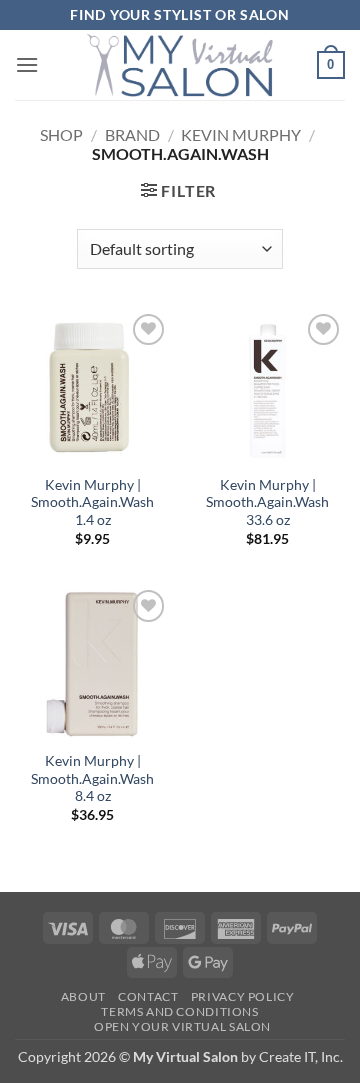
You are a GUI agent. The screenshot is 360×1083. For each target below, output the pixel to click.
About (83, 996)
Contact (148, 996)
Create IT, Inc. (301, 1056)
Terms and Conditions (179, 1011)
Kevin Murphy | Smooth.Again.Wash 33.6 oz (267, 502)
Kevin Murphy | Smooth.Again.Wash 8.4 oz (92, 778)
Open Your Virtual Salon (182, 1026)
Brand (132, 134)
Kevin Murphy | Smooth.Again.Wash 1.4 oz (92, 502)
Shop (61, 134)
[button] (27, 64)
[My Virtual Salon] (180, 65)
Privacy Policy (243, 996)
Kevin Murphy (241, 134)
